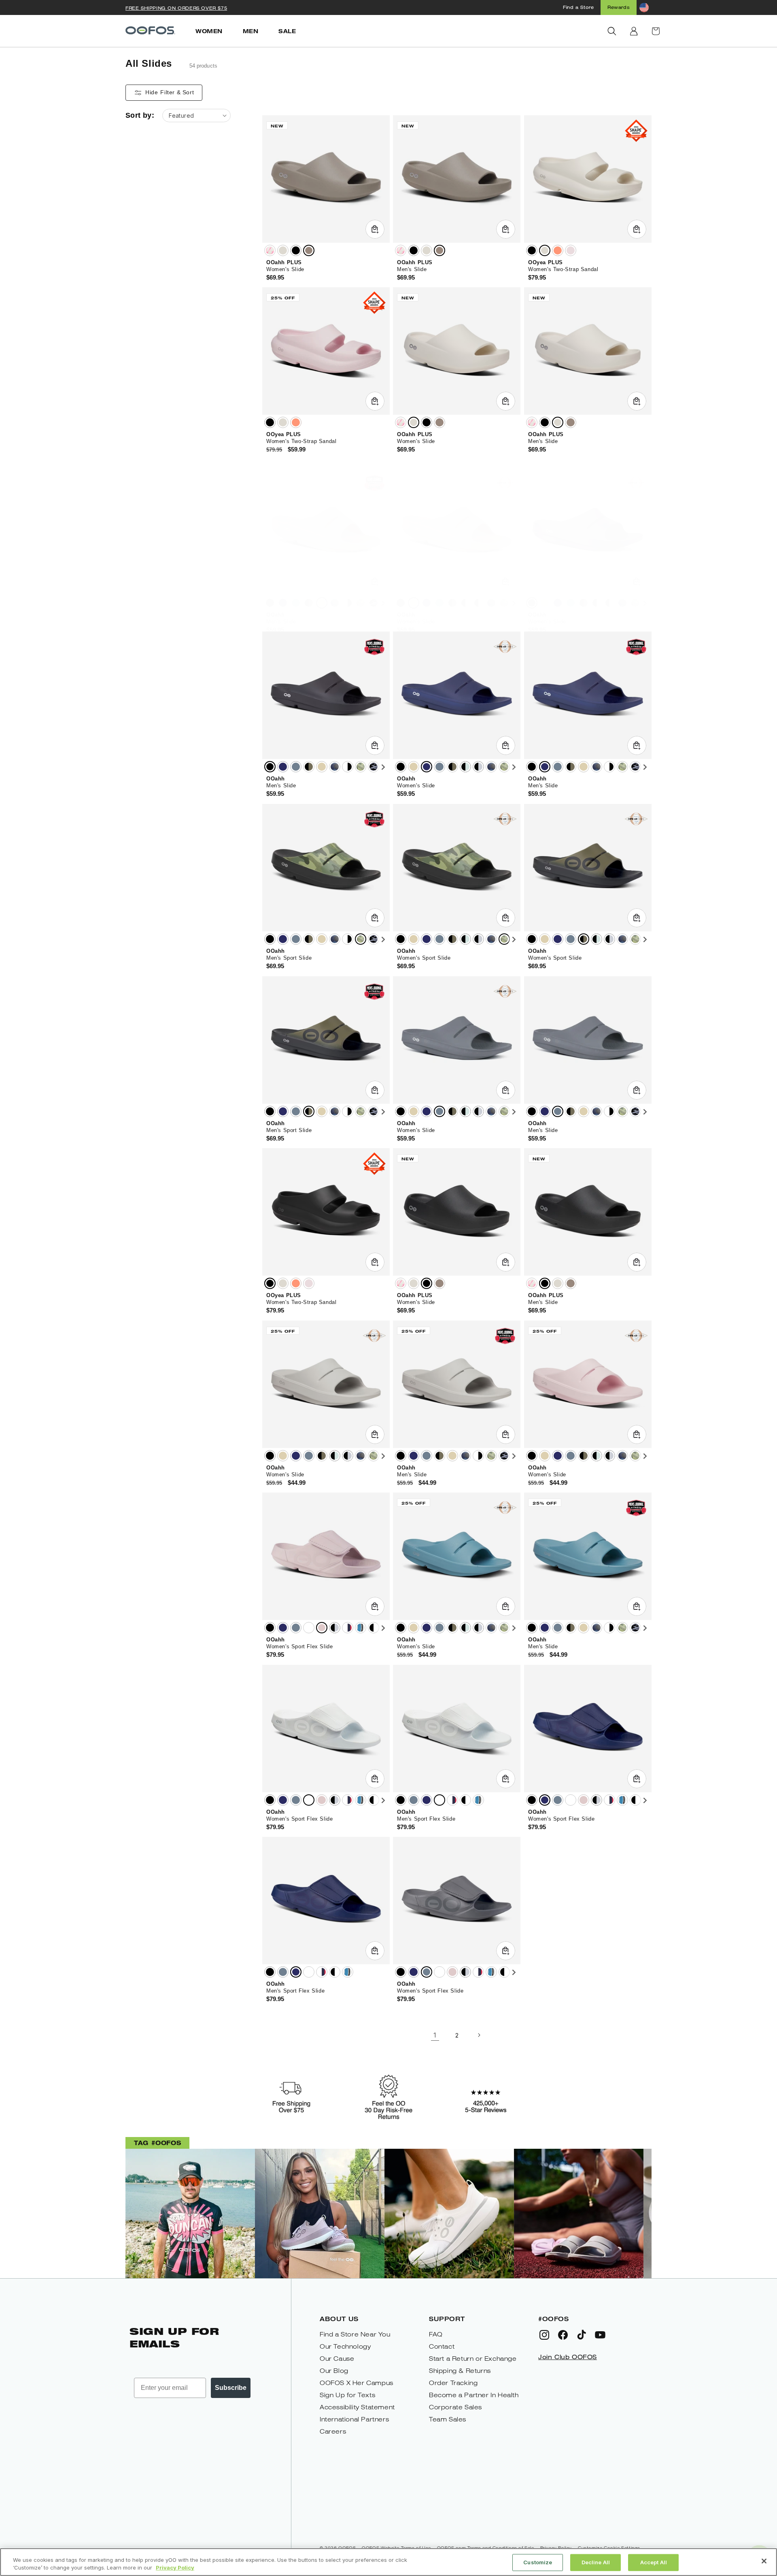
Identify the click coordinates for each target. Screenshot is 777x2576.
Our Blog (334, 2371)
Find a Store (578, 7)
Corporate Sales (455, 2407)
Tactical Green (309, 603)
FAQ (436, 2334)
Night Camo (374, 603)
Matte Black (270, 1628)
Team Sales (448, 2419)
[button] (612, 31)
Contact (442, 2346)
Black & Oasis (465, 603)
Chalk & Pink (270, 250)
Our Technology (345, 2346)
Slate (296, 603)
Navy (283, 603)
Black (296, 250)
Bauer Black (374, 1628)
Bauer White (361, 1628)
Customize (538, 2562)
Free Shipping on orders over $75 (176, 8)
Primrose (571, 250)
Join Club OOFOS (568, 2357)
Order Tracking (453, 2383)
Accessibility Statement (357, 2407)
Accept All (654, 2562)
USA (348, 1628)
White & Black (348, 603)
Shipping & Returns (460, 2371)
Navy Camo (335, 603)
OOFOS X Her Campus (357, 2383)
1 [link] (435, 2035)
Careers (333, 2431)
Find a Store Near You (355, 2334)
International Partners (354, 2419)
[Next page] (479, 2035)
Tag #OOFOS (157, 2142)
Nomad (322, 603)
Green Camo (361, 603)
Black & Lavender (478, 603)
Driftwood (309, 250)
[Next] (383, 604)
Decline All (596, 2562)
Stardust (322, 1628)
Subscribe (231, 2388)
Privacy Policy (175, 2568)
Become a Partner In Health (474, 2395)
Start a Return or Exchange (473, 2359)
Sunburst (558, 250)
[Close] (764, 2561)
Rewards (619, 7)
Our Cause (337, 2359)
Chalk (283, 250)
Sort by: (140, 115)
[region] (388, 2562)
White (309, 1628)
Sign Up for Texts (347, 2395)
